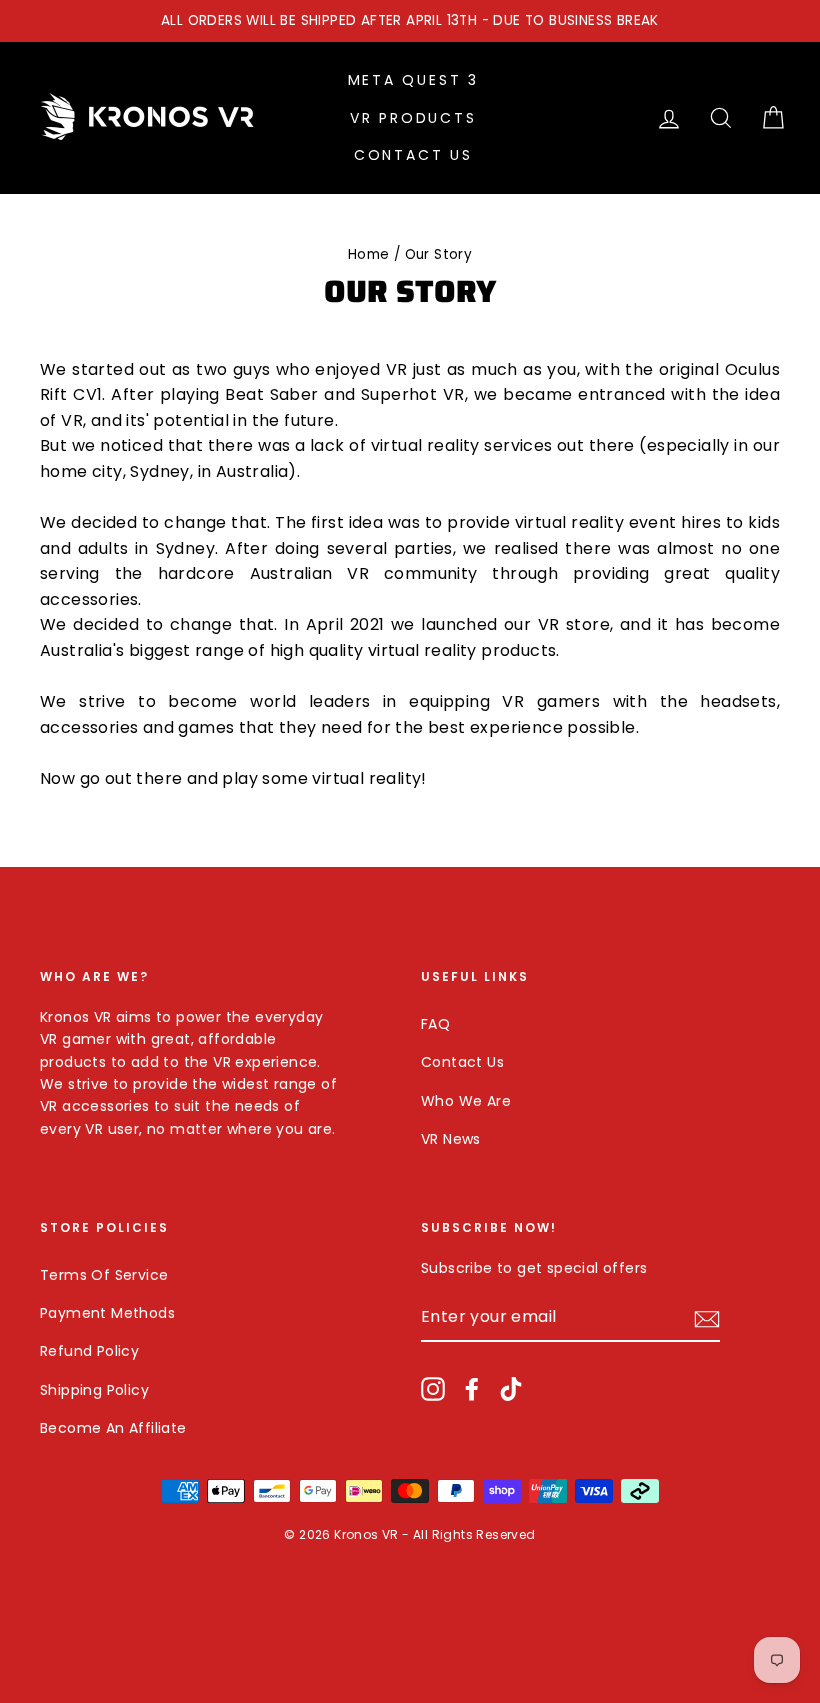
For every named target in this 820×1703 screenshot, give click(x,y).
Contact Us (413, 155)
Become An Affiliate (113, 1428)
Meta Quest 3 (414, 80)
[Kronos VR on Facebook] (472, 1388)
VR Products (413, 118)
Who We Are (466, 1101)
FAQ (435, 1024)
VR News (451, 1139)
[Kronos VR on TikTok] (511, 1388)
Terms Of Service (104, 1275)
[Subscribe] (707, 1318)
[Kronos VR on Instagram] (433, 1388)
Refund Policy (89, 1351)
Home (369, 254)
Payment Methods (107, 1313)
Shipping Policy (94, 1390)
